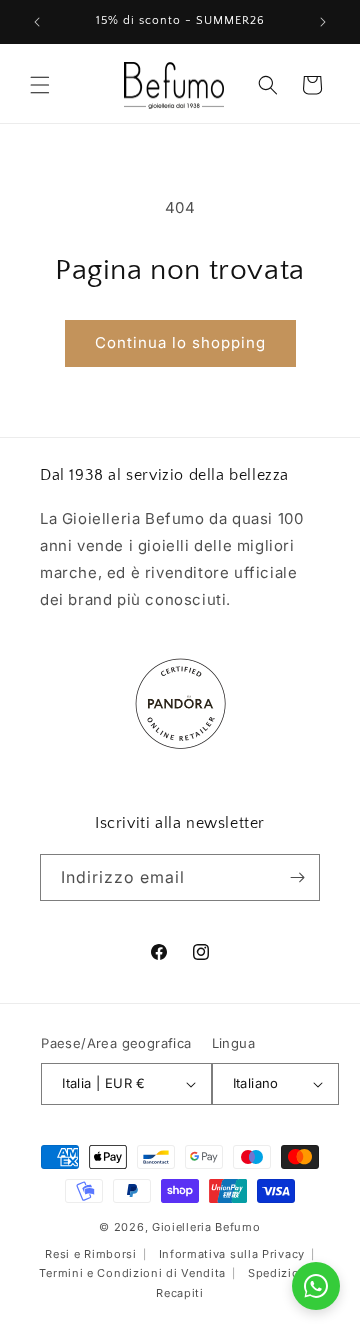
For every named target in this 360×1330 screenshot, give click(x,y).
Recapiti (180, 1293)
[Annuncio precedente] (37, 22)
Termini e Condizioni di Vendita (132, 1273)
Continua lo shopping (180, 342)
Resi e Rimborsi (91, 1254)
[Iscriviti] (297, 877)
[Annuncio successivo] (323, 22)
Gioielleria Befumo (206, 1227)
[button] (40, 85)
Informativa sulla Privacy (232, 1254)
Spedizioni (279, 1273)
